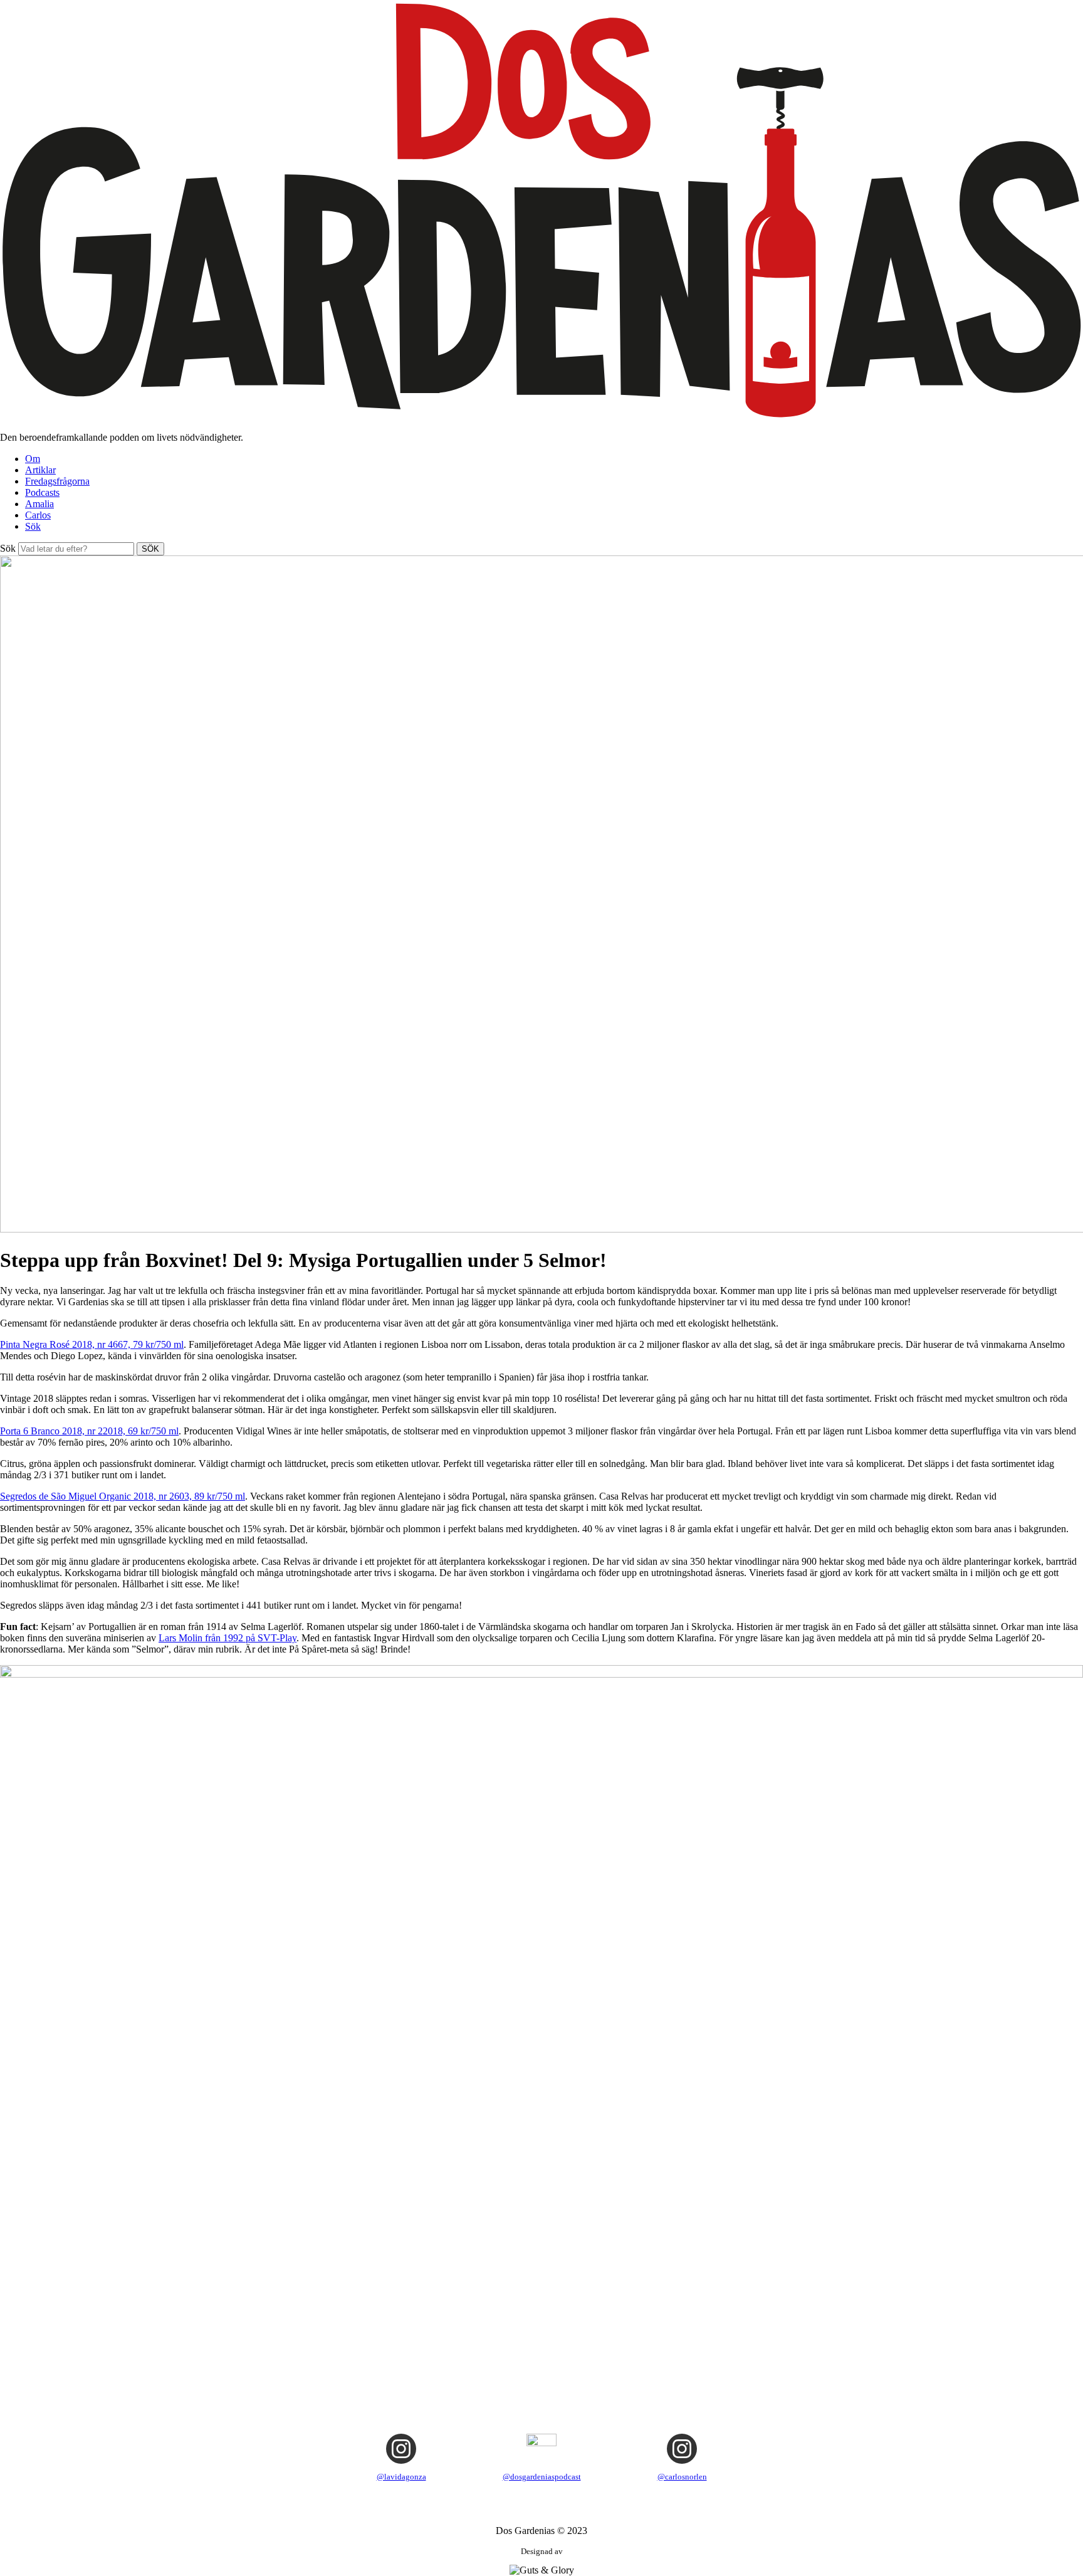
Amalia (39, 504)
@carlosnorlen (682, 2477)
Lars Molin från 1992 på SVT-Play (228, 1638)
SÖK (150, 549)
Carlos (38, 515)
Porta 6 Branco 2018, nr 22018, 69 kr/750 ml (89, 1431)
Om (33, 459)
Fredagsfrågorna (57, 481)
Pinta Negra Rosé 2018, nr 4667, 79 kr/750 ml (92, 1344)
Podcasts (42, 492)
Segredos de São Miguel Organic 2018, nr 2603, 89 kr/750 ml (123, 1496)
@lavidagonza (401, 2477)
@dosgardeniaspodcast (542, 2477)
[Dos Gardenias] (541, 416)
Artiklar (40, 470)
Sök (33, 526)
